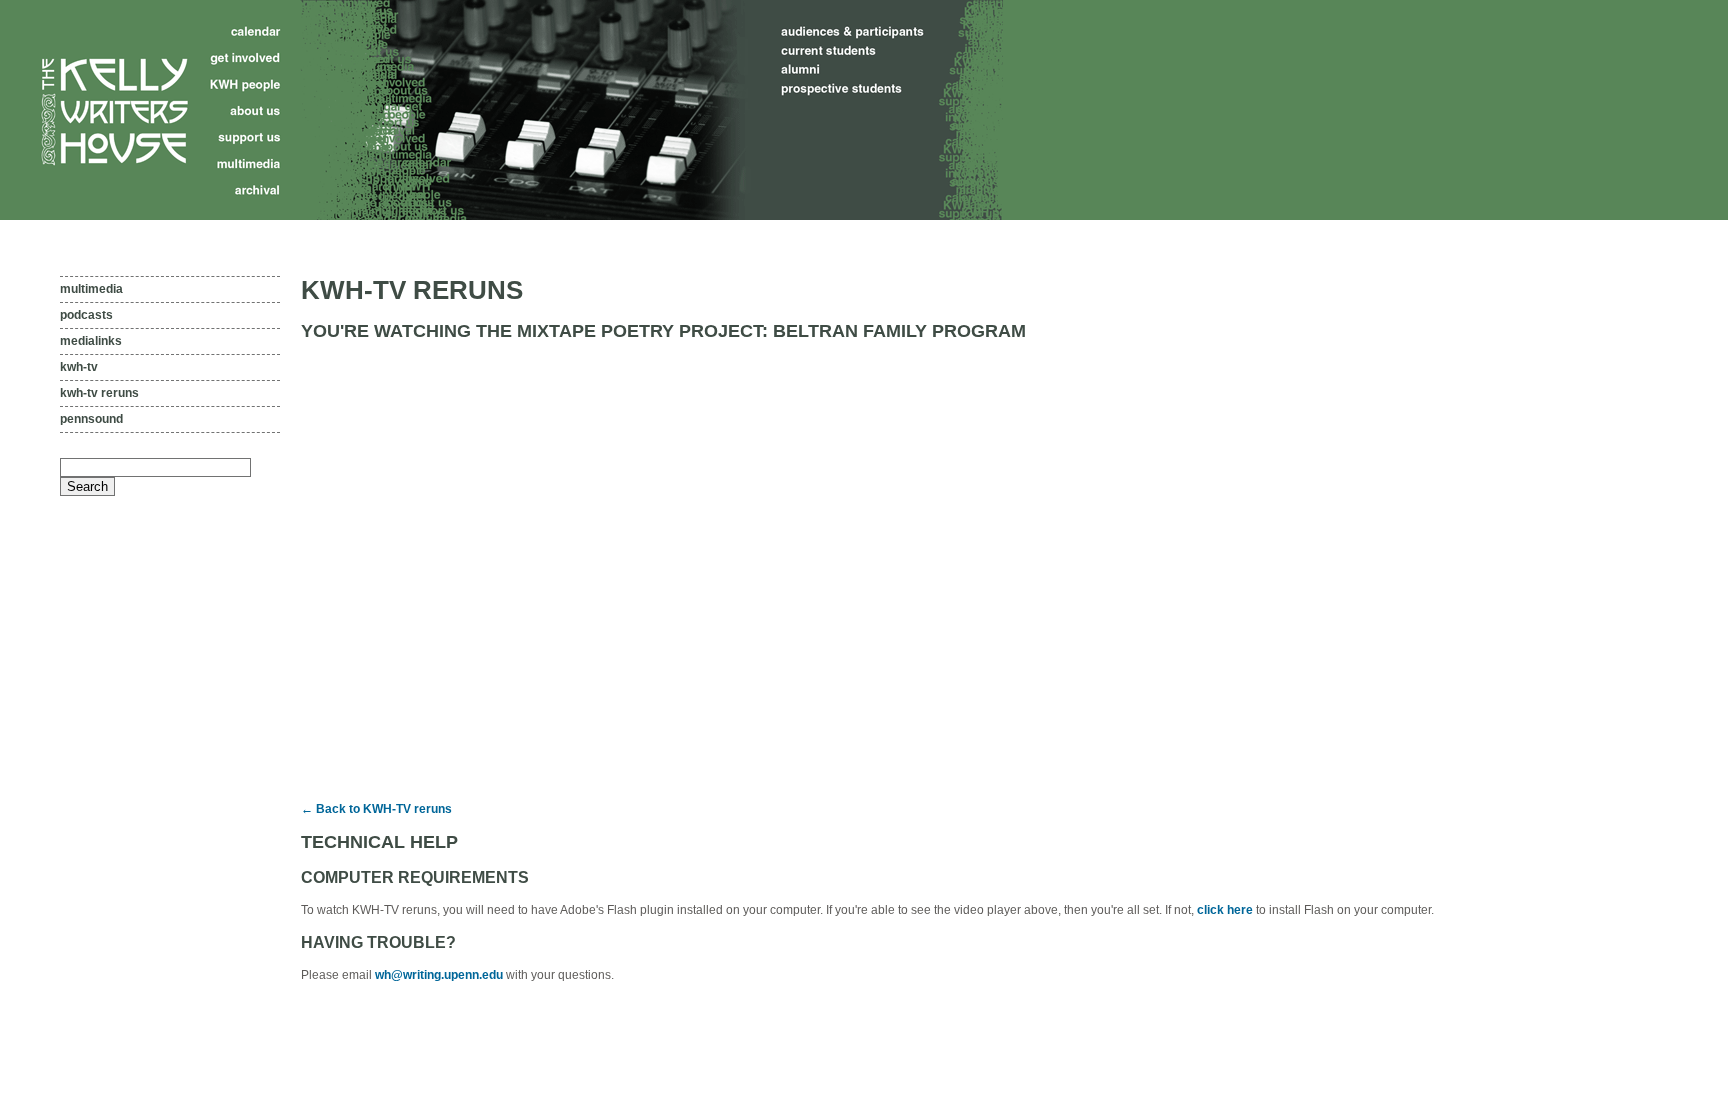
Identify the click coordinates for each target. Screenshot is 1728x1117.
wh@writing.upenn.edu (439, 975)
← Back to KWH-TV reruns (376, 809)
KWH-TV (79, 367)
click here (1225, 910)
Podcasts (86, 315)
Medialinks (91, 341)
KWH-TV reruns (99, 393)
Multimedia (91, 289)
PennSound (91, 419)
